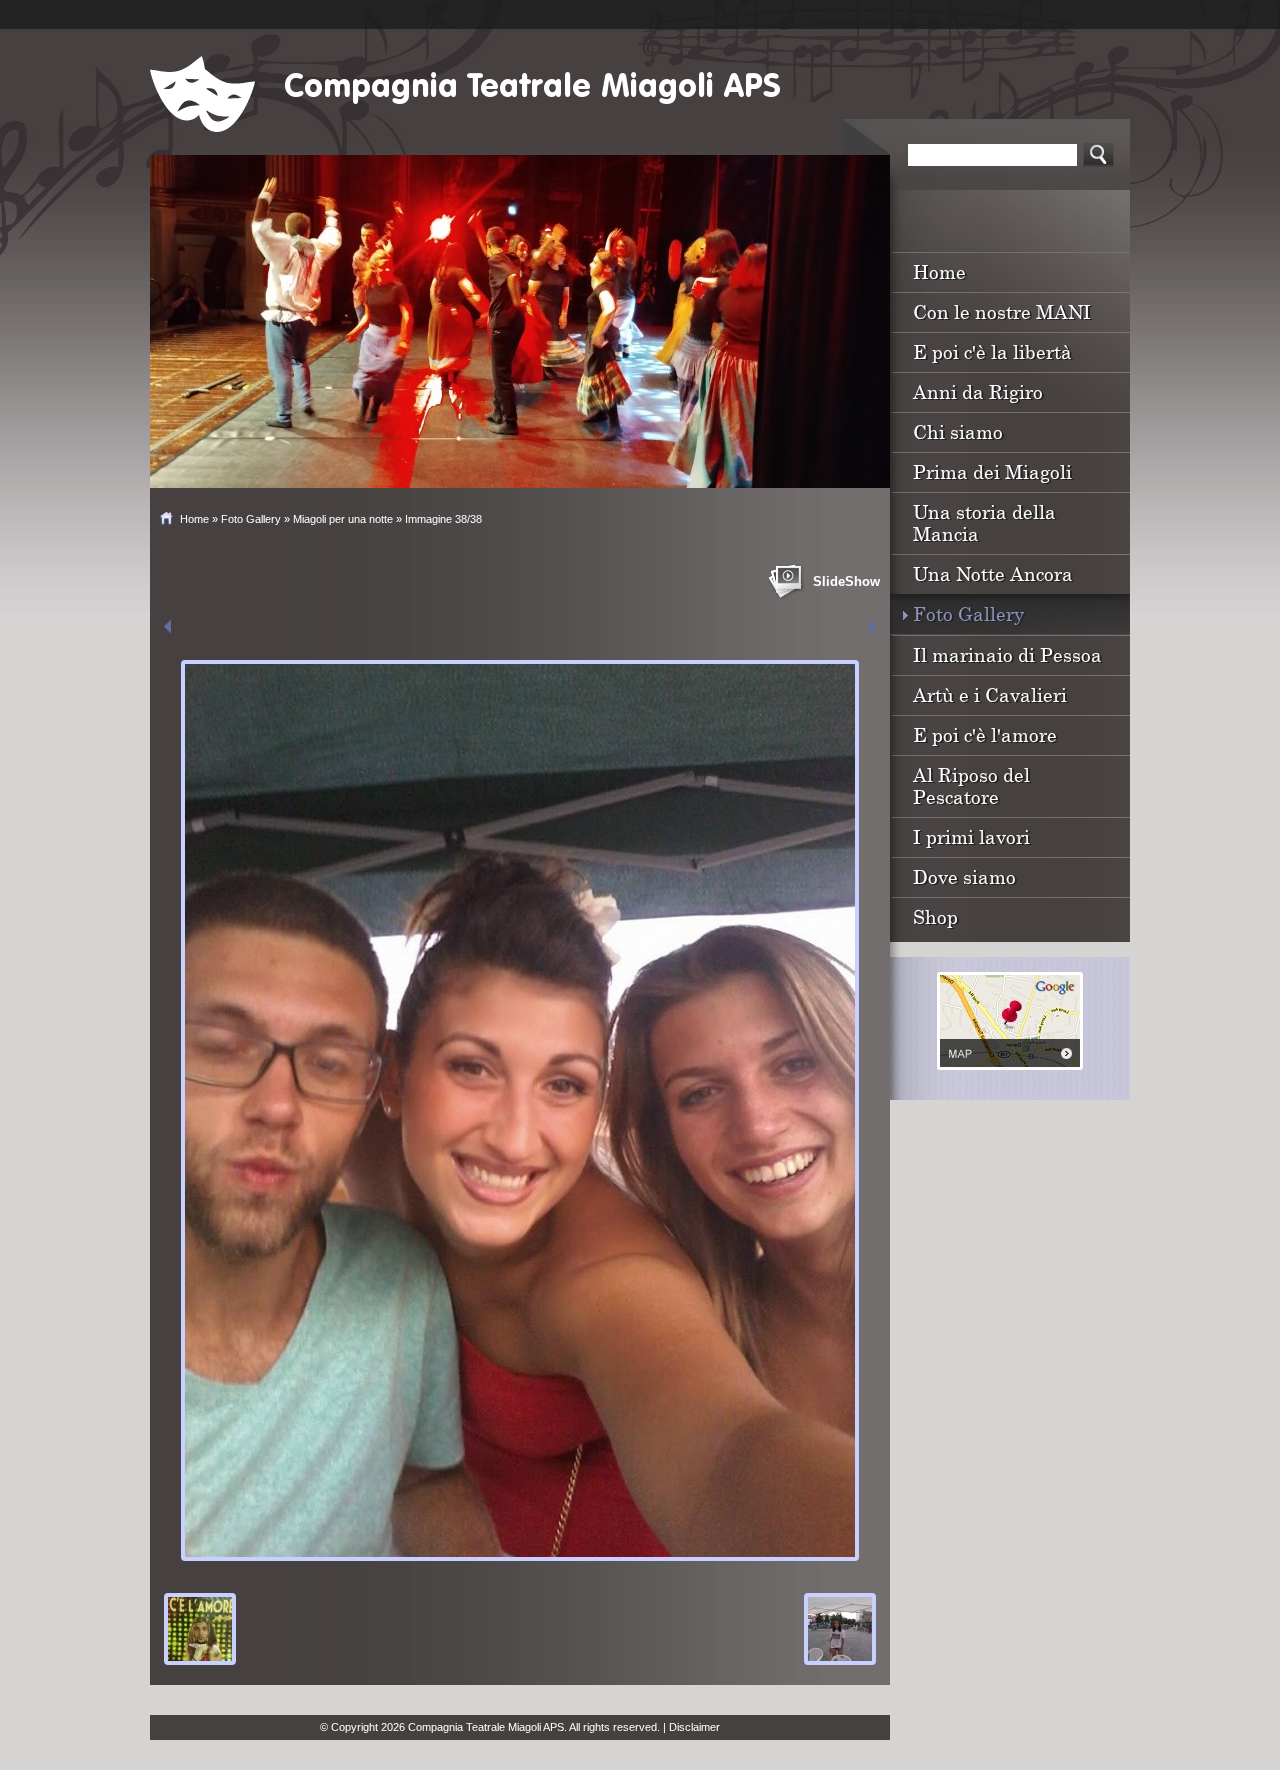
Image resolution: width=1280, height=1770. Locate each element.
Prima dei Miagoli (992, 471)
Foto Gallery (251, 519)
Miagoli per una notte (343, 519)
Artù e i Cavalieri (990, 694)
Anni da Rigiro (978, 391)
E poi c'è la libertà (992, 351)
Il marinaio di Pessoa (1007, 654)
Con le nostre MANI (1002, 311)
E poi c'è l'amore (985, 734)
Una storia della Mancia (984, 522)
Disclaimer (694, 1727)
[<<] (167, 626)
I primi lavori (971, 836)
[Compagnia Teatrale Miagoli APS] (202, 94)
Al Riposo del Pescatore (971, 785)
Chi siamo (958, 431)
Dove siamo (964, 876)
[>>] (872, 626)
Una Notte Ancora (993, 573)
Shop (935, 916)
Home (194, 519)
